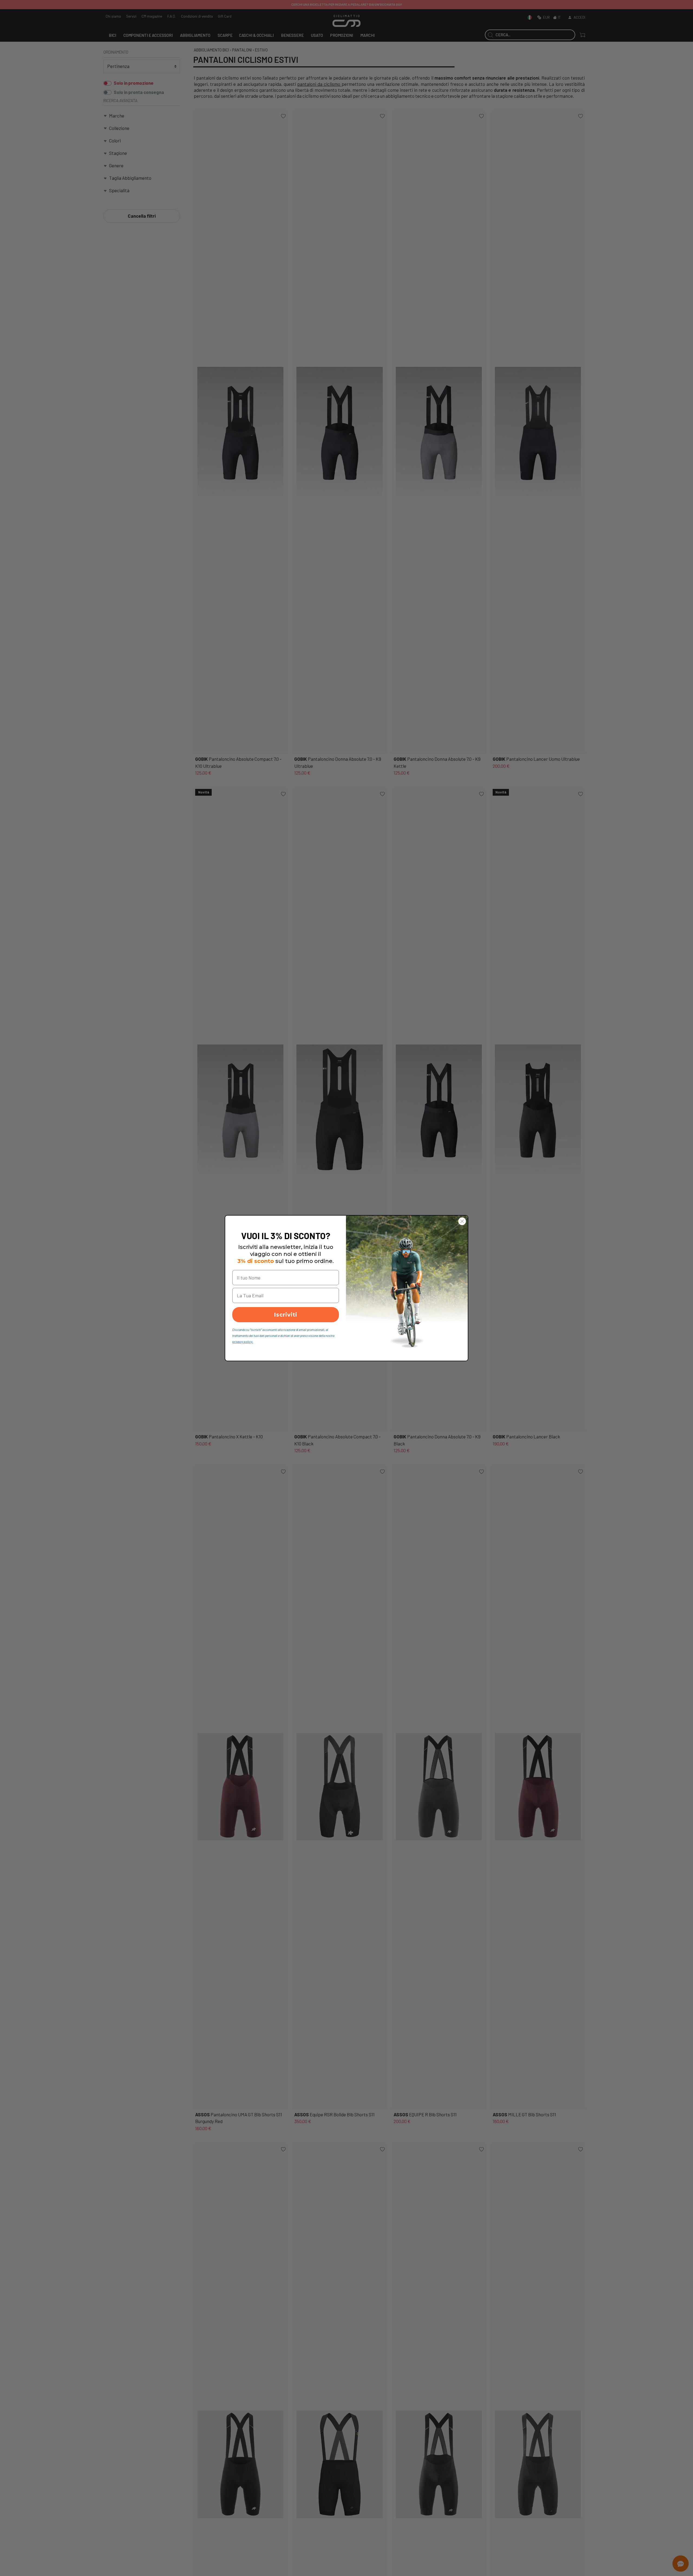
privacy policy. (243, 1341)
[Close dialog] (462, 1221)
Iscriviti (286, 1315)
